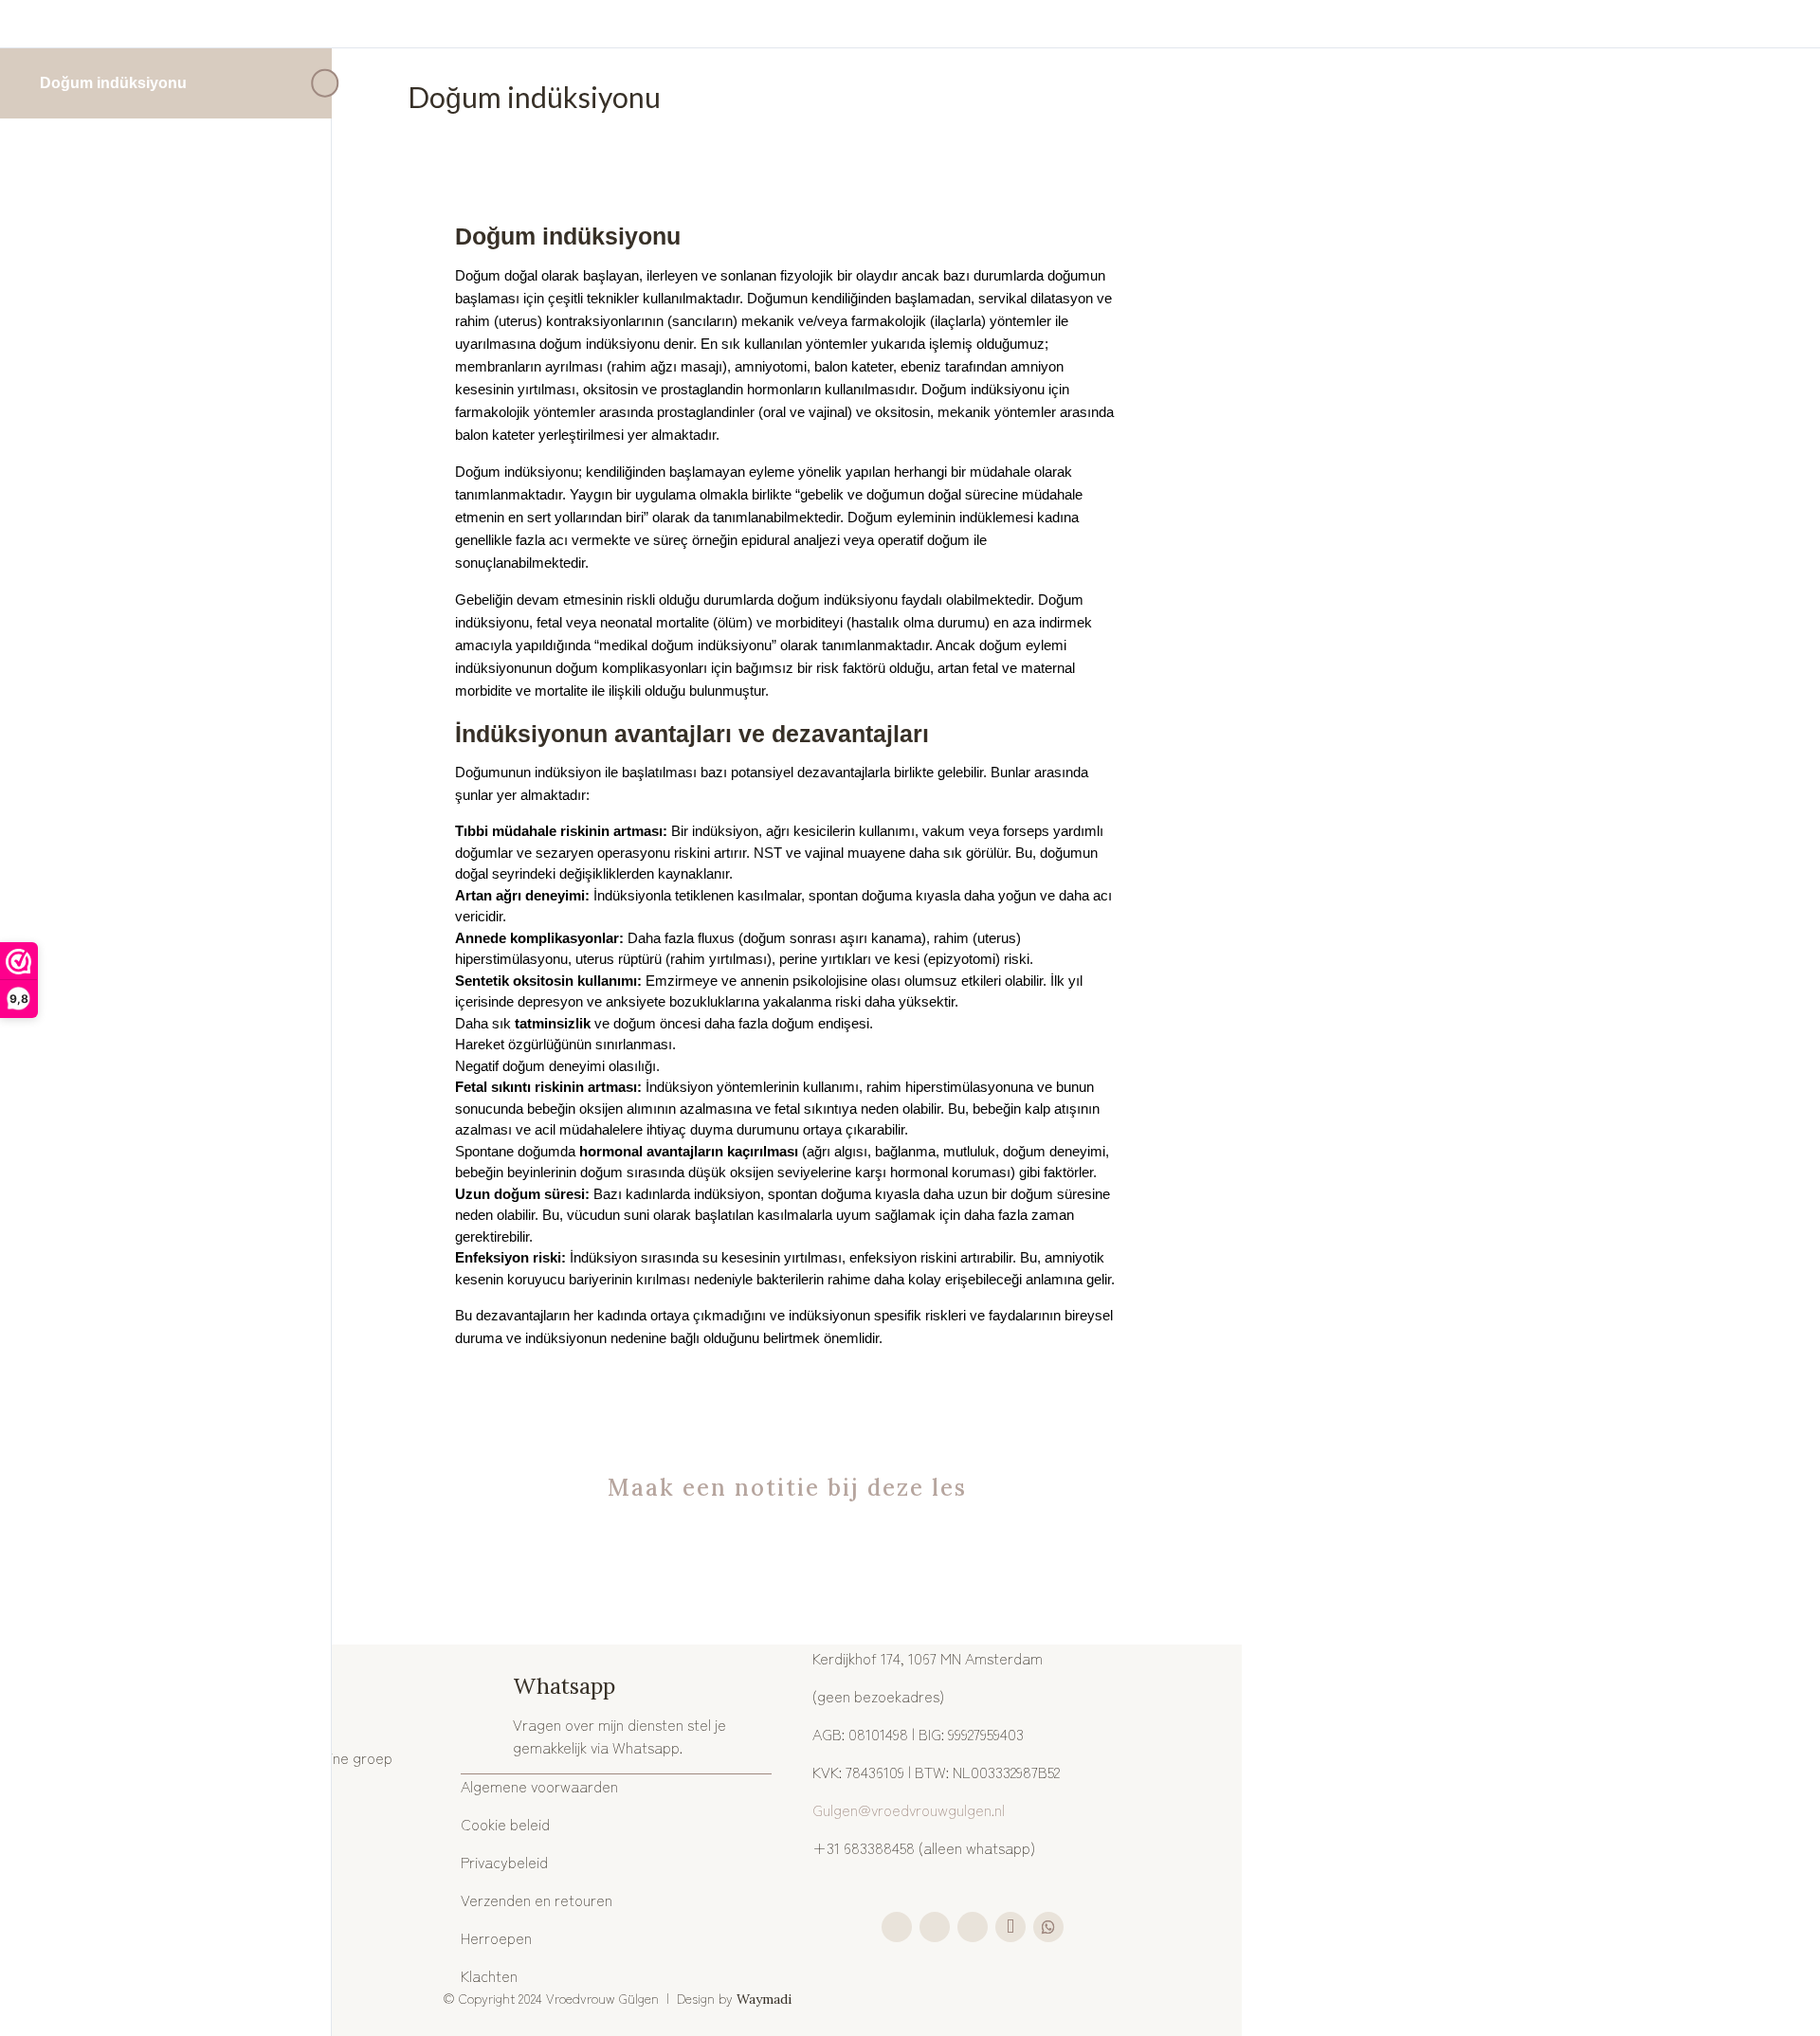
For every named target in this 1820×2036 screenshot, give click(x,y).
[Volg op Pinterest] (973, 1927)
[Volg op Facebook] (935, 1927)
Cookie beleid (505, 1824)
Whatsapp (564, 1686)
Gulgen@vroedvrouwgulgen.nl (909, 1809)
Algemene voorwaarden (539, 1786)
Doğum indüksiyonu (113, 83)
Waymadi (766, 1999)
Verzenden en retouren (537, 1900)
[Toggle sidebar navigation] (326, 83)
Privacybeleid (504, 1862)
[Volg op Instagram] (897, 1927)
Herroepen (496, 1937)
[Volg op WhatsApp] (1048, 1927)
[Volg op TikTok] (1010, 1927)
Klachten (489, 1975)
